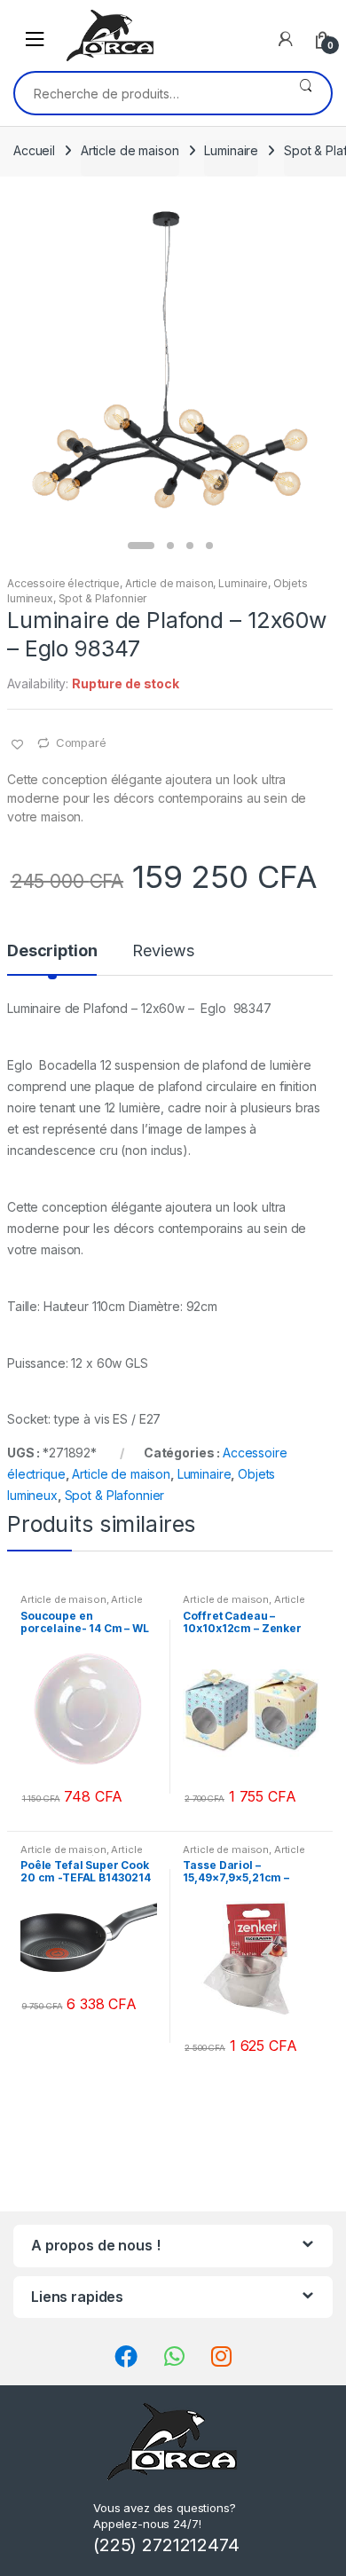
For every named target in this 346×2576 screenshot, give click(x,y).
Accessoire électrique (63, 583)
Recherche (306, 93)
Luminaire (231, 150)
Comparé (81, 742)
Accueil (34, 150)
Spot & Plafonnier (103, 598)
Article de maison (130, 150)
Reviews (163, 951)
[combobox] (148, 93)
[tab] (52, 958)
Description (52, 951)
